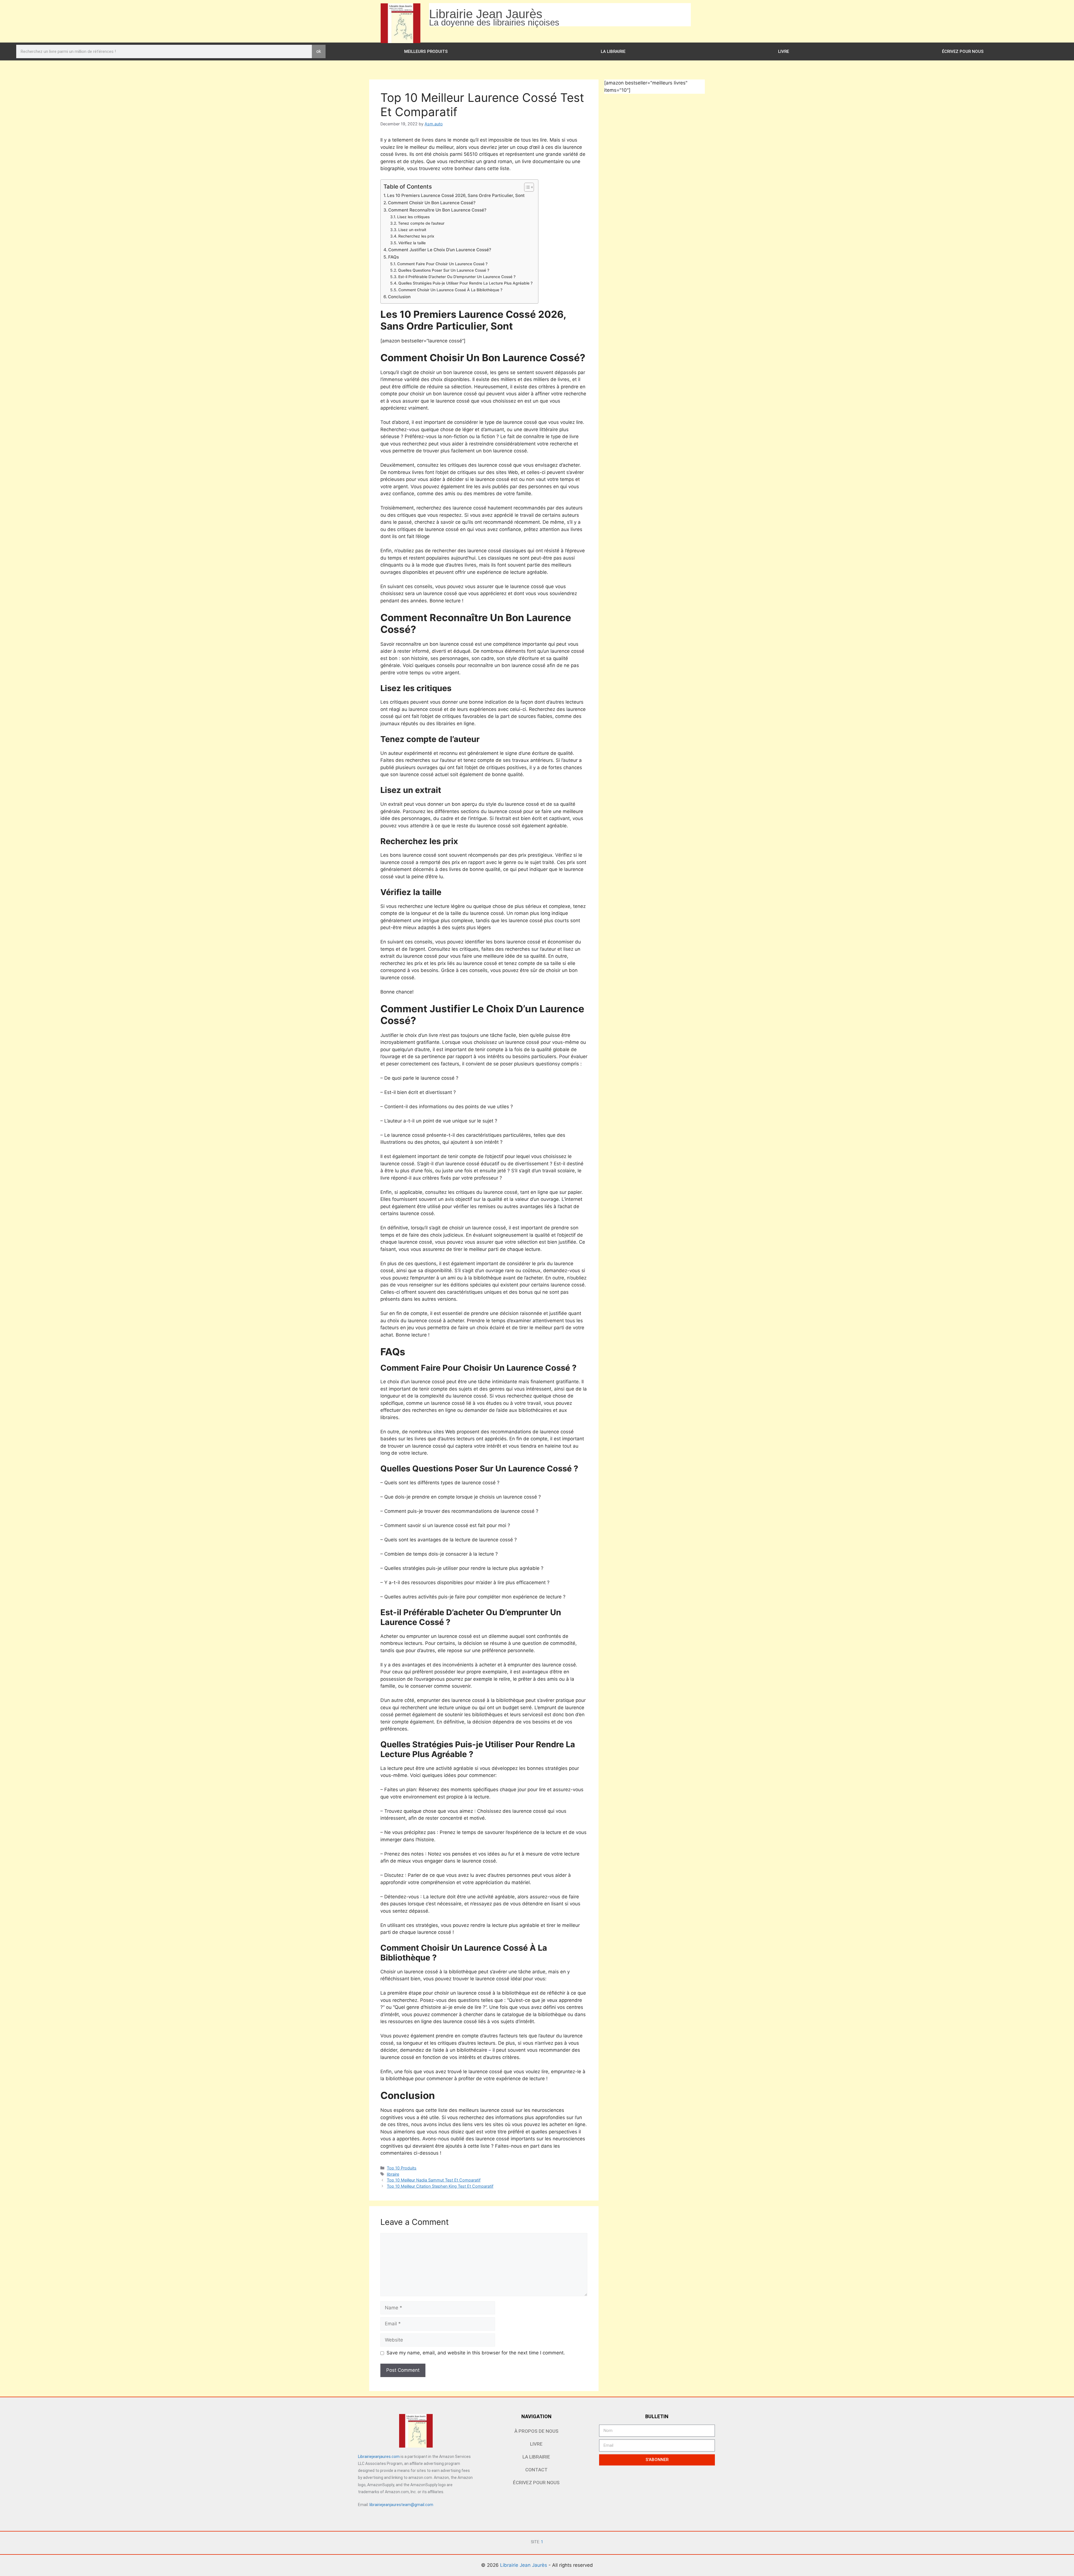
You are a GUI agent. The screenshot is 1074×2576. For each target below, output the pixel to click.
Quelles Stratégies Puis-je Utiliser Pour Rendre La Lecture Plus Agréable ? (465, 283)
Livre (784, 51)
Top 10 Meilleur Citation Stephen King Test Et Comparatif (440, 2186)
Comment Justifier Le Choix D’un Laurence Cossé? (440, 250)
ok (319, 51)
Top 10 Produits (402, 2168)
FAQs (394, 257)
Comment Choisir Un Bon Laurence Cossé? (432, 203)
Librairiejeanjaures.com (379, 2457)
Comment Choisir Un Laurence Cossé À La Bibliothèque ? (450, 290)
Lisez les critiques (413, 217)
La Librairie (613, 51)
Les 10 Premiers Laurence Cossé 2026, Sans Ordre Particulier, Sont (456, 195)
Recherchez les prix (416, 236)
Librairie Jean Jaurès (524, 2565)
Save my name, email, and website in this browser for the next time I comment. (476, 2353)
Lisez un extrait (412, 230)
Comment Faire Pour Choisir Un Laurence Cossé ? (442, 264)
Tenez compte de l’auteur (421, 223)
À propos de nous (536, 2431)
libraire (393, 2174)
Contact (536, 2470)
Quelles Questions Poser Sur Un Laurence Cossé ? (444, 270)
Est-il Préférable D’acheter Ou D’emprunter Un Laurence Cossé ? (457, 277)
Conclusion (399, 297)
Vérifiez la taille (412, 243)
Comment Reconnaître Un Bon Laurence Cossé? (437, 210)
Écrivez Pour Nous (963, 51)
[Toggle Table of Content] (526, 187)
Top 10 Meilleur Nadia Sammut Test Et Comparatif (434, 2180)
